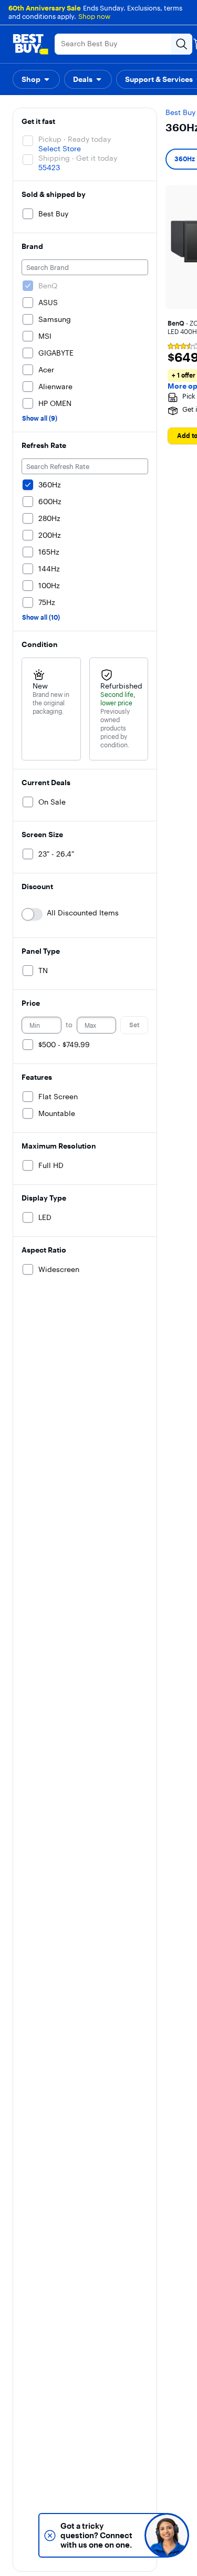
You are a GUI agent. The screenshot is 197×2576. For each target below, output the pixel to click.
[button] (36, 79)
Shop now (94, 16)
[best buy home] (30, 44)
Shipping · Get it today (78, 158)
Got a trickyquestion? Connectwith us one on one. (96, 2535)
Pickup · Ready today (75, 139)
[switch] (32, 914)
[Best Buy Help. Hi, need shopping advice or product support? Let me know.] (167, 2535)
